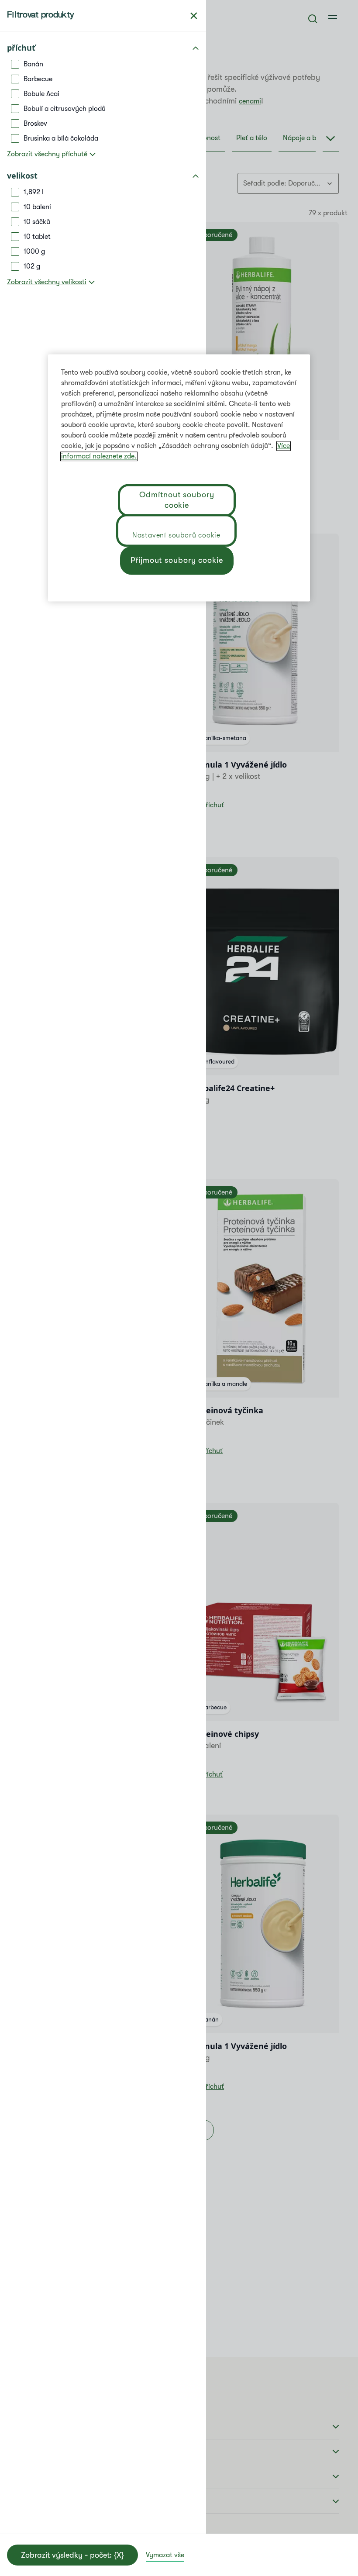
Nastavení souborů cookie (176, 535)
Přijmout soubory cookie (177, 560)
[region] (179, 478)
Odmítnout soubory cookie (177, 500)
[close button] (194, 16)
